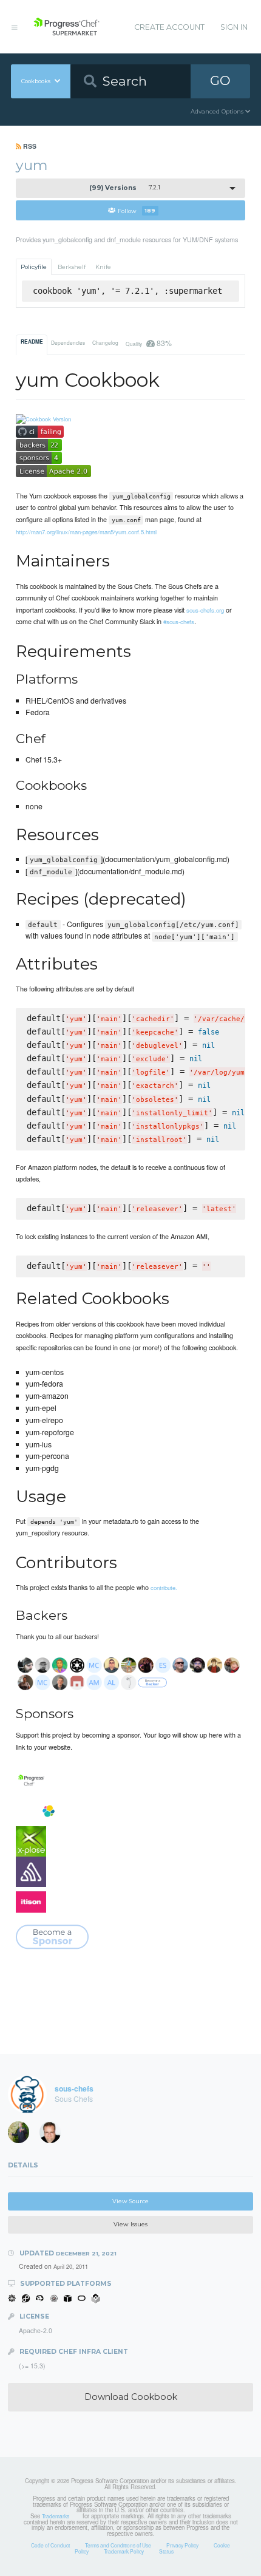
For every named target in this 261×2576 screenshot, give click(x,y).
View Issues (130, 2224)
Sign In (234, 27)
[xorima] (22, 2135)
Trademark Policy (124, 2551)
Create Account (169, 27)
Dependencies (68, 342)
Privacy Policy (182, 2545)
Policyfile (34, 267)
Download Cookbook (131, 2397)
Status (166, 2551)
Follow (137, 210)
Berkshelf (72, 267)
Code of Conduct (50, 2545)
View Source (130, 2201)
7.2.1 (125, 188)
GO (220, 80)
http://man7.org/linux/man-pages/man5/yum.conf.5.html (86, 532)
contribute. (164, 1588)
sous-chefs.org (205, 610)
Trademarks (56, 2516)
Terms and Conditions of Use (118, 2545)
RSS (29, 146)
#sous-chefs (179, 622)
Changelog (105, 342)
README (32, 342)
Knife (103, 267)
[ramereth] (54, 2135)
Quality (148, 343)
